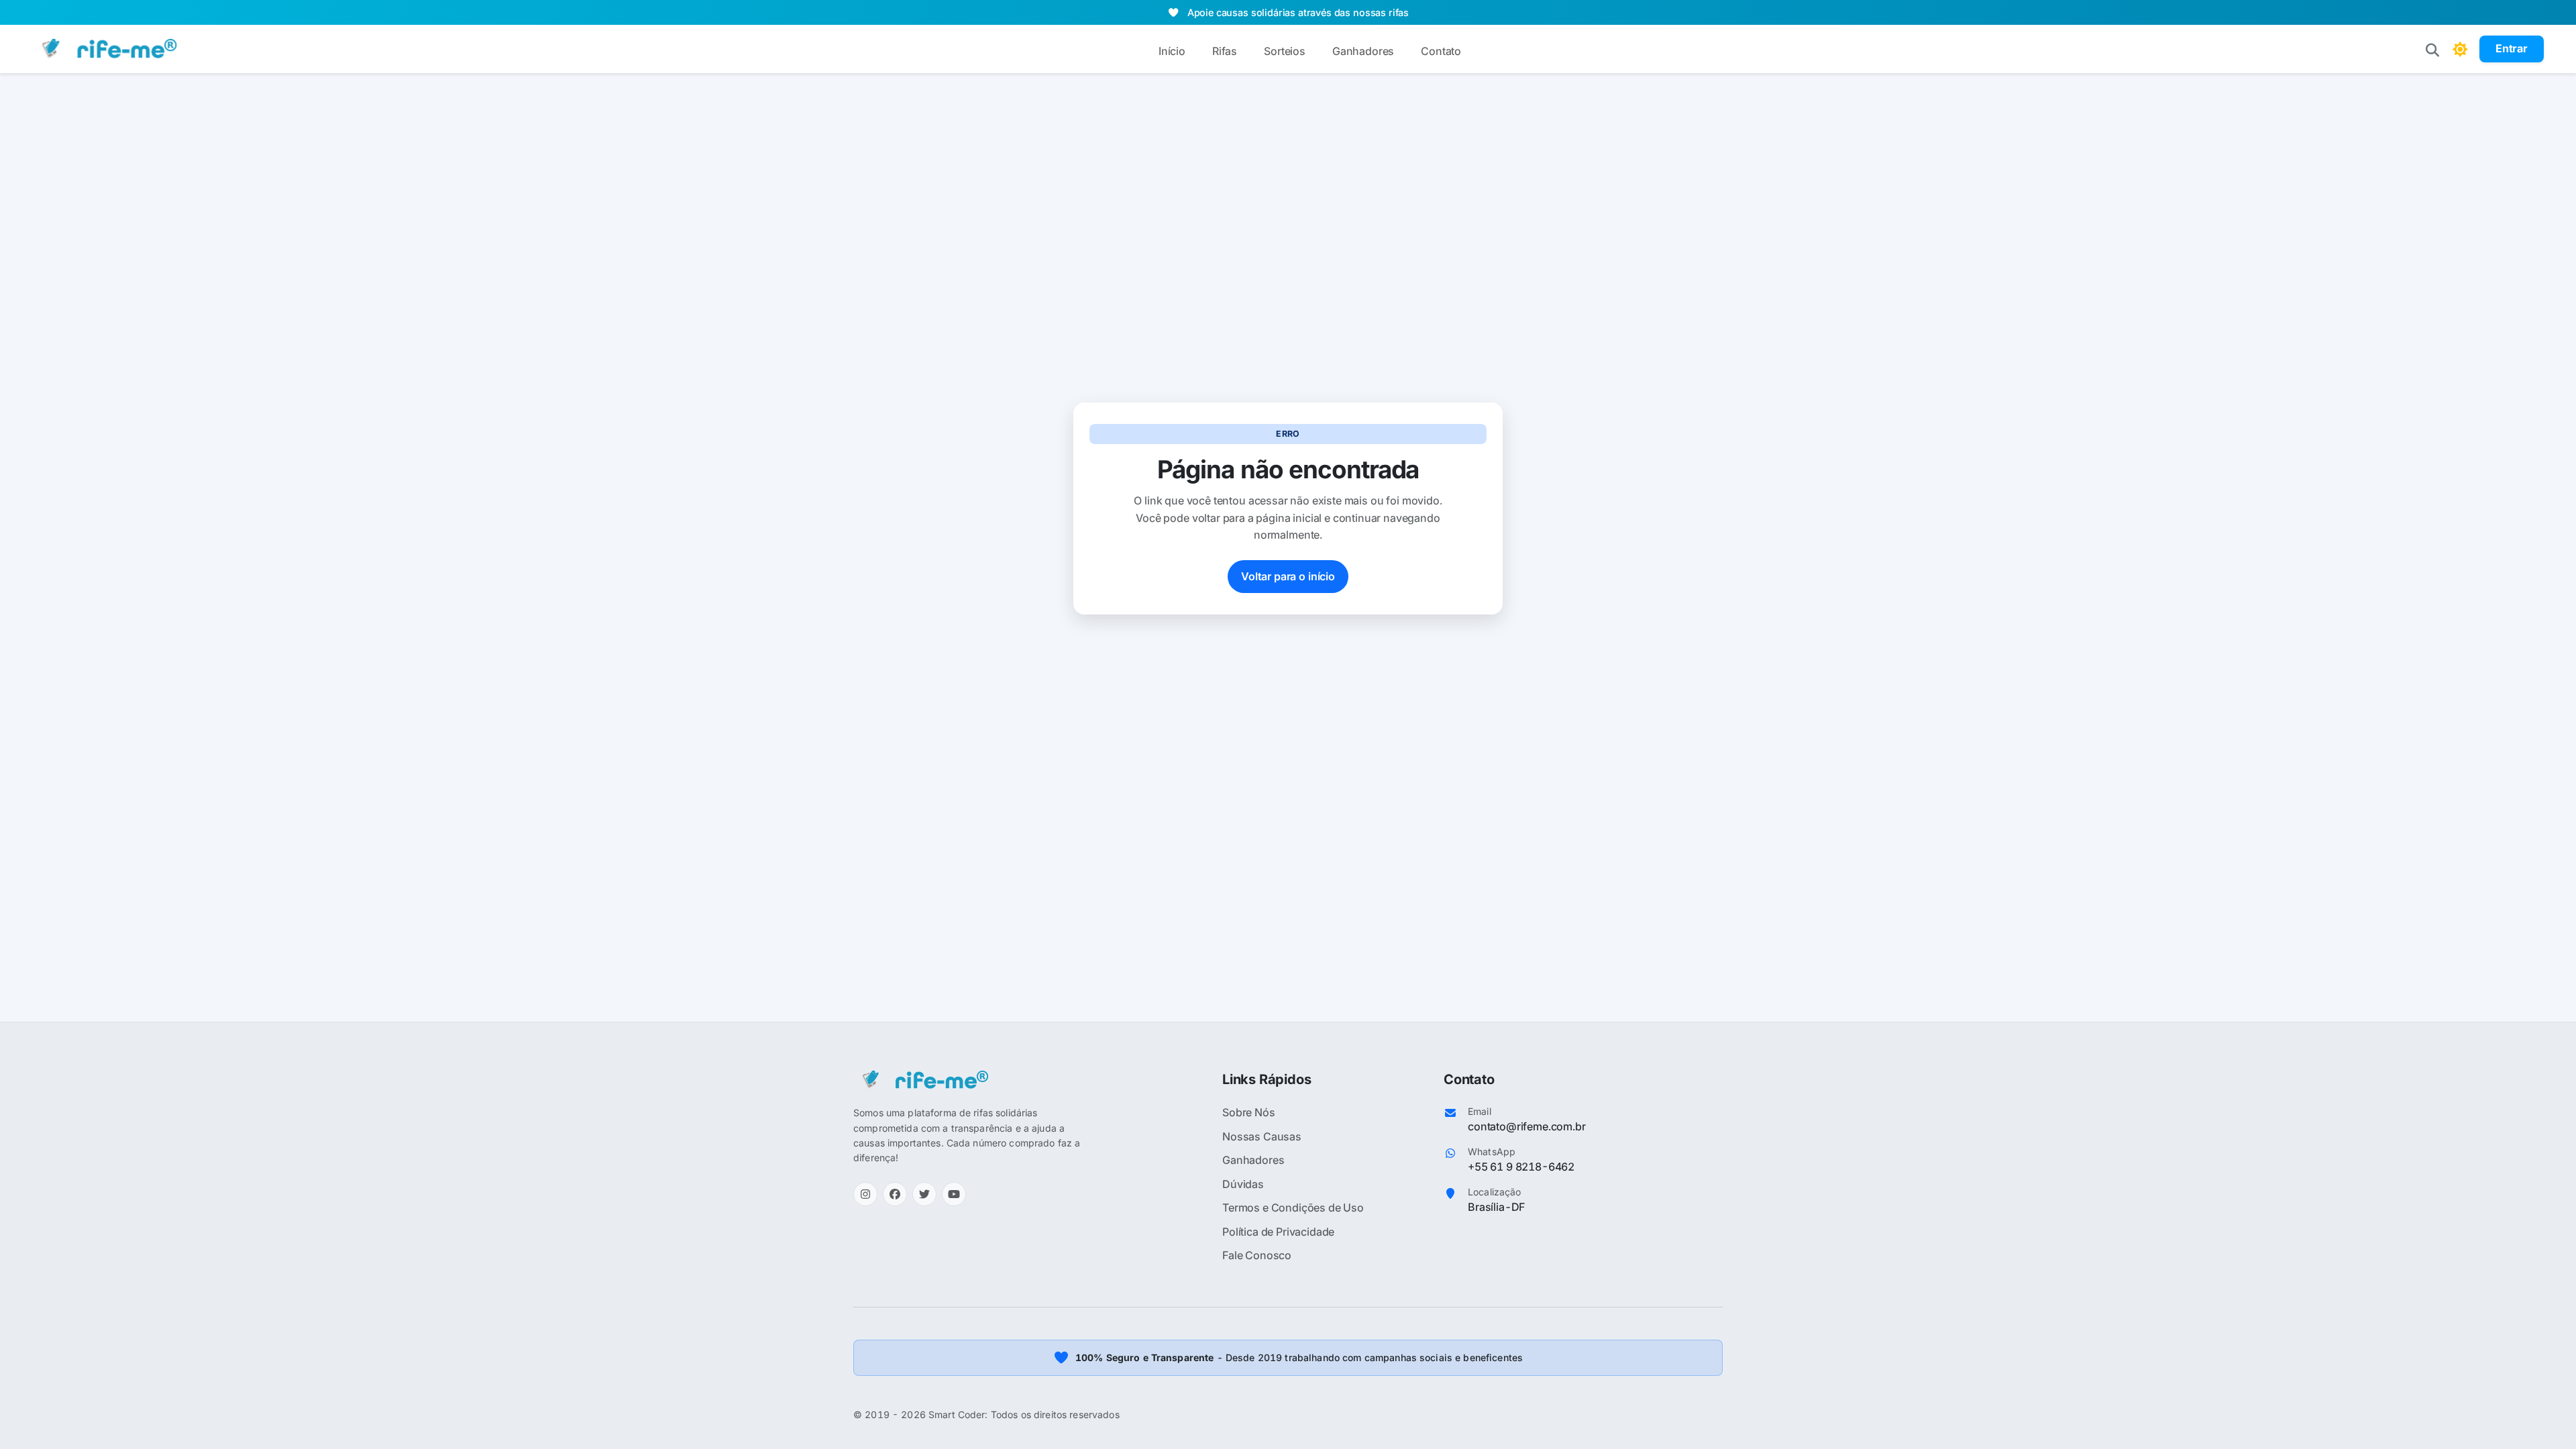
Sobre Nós (1249, 1112)
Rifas (1225, 51)
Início (1172, 51)
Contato (1441, 51)
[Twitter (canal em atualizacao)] (924, 1194)
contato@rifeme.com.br (1527, 1126)
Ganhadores (1363, 51)
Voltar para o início (1288, 576)
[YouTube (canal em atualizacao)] (954, 1194)
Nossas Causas (1262, 1136)
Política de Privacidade (1278, 1232)
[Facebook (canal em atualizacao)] (895, 1194)
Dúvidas (1243, 1184)
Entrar (2512, 48)
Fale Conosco (1257, 1255)
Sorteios (1285, 51)
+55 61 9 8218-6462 (1521, 1167)
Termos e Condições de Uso (1293, 1207)
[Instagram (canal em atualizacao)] (865, 1194)
